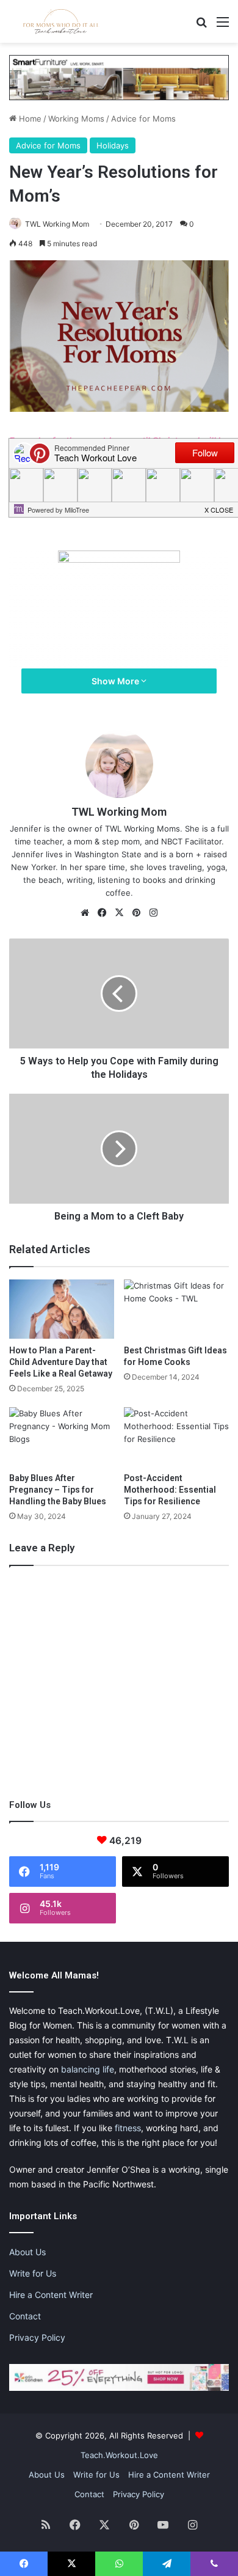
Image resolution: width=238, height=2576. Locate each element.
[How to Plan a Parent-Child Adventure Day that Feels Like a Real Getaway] (62, 1309)
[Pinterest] (136, 913)
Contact (25, 2316)
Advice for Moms (143, 119)
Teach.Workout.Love (119, 2455)
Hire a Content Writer (51, 2295)
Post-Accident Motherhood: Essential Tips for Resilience (170, 1490)
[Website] (85, 913)
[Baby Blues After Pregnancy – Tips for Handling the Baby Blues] (62, 1437)
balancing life (88, 2069)
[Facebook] (102, 913)
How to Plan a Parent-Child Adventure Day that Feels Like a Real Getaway (61, 1362)
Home (29, 119)
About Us (27, 2252)
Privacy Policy (37, 2337)
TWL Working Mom (57, 224)
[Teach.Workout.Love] (61, 21)
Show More (116, 681)
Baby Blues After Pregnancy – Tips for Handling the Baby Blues (58, 1490)
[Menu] (223, 26)
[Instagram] (153, 913)
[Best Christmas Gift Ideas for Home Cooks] (176, 1309)
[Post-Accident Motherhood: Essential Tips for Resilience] (176, 1437)
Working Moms (76, 119)
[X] (119, 913)
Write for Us (33, 2273)
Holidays (113, 145)
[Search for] (201, 26)
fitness (128, 2128)
